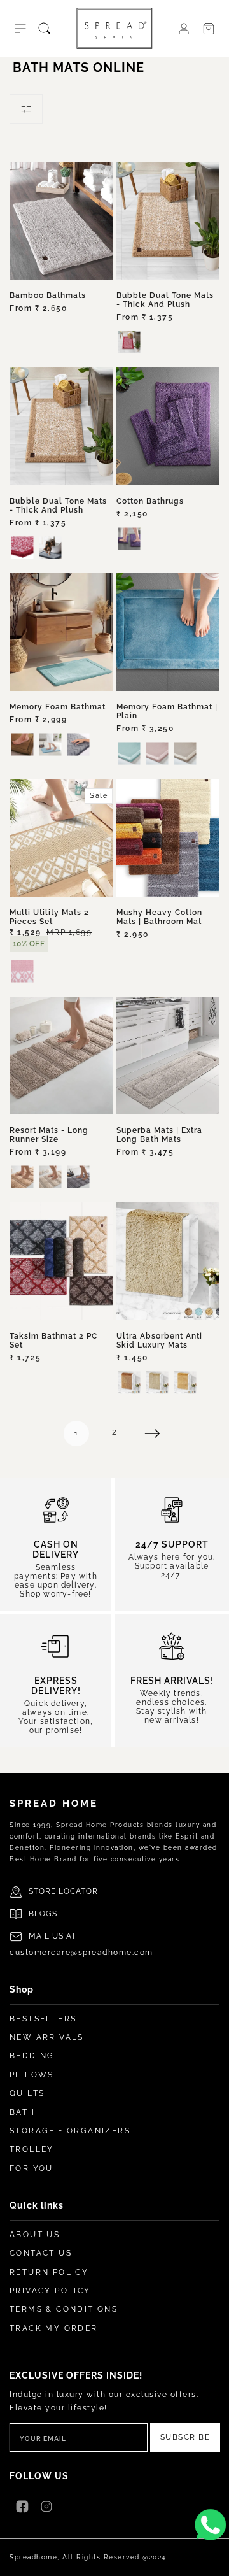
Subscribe (185, 2437)
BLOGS (43, 1914)
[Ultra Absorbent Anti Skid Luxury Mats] (168, 1261)
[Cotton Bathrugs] (168, 426)
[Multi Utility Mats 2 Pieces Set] (61, 838)
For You (31, 2168)
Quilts (27, 2093)
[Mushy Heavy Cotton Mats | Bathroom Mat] (168, 838)
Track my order (54, 2328)
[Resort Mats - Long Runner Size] (61, 1056)
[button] (20, 29)
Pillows (32, 2075)
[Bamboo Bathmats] (61, 221)
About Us (35, 2235)
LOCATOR (78, 1891)
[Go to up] (212, 2559)
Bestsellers (43, 2019)
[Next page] (153, 1434)
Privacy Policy (50, 2291)
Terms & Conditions (64, 2309)
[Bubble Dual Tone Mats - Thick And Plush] (168, 221)
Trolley (32, 2149)
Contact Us (41, 2253)
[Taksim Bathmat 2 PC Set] (61, 1261)
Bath (23, 2112)
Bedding (32, 2056)
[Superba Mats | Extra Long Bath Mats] (168, 1056)
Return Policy (49, 2272)
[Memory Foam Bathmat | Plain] (168, 632)
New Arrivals (47, 2037)
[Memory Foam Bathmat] (61, 632)
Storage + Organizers (70, 2131)
